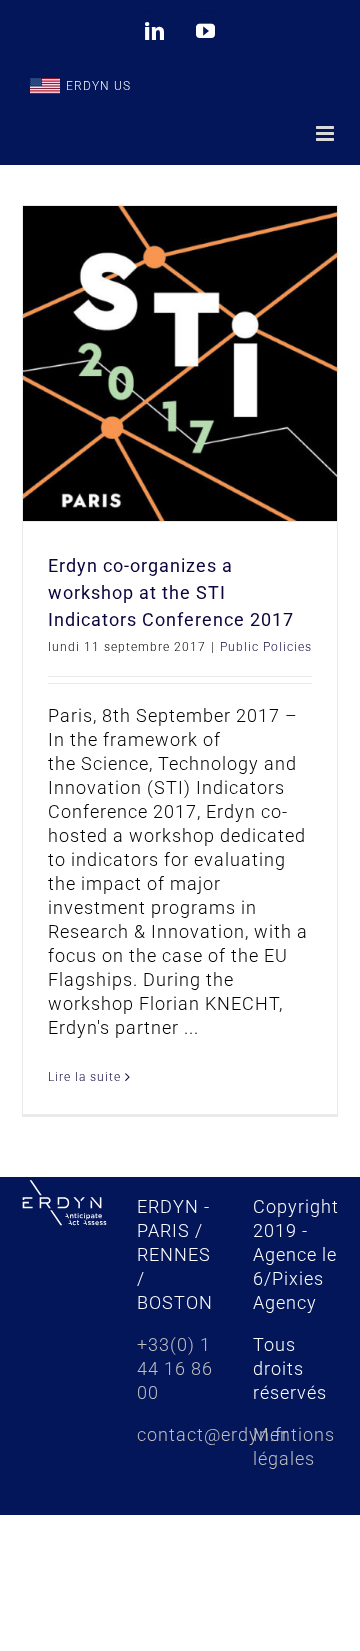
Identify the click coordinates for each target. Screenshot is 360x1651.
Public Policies (266, 647)
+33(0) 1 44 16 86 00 (175, 1368)
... (191, 1027)
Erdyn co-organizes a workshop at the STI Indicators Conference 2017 (171, 592)
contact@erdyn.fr (213, 1434)
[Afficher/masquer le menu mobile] (327, 133)
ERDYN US (98, 86)
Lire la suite (84, 1077)
